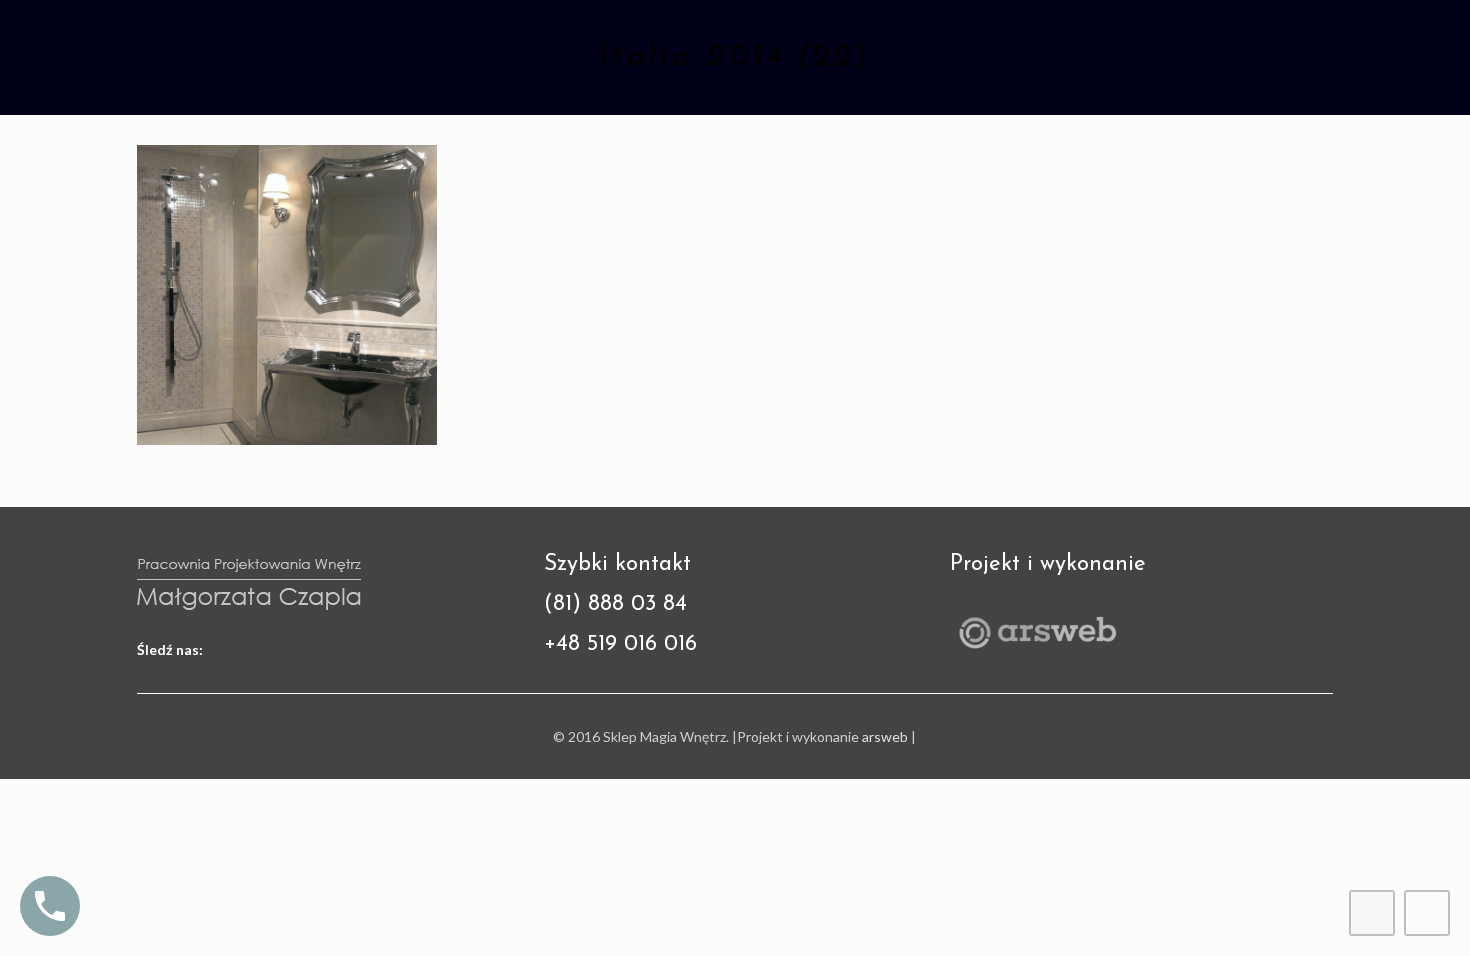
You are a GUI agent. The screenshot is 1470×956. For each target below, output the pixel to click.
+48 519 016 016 (620, 644)
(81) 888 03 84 (615, 604)
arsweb (885, 736)
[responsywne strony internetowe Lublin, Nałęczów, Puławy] (1037, 651)
